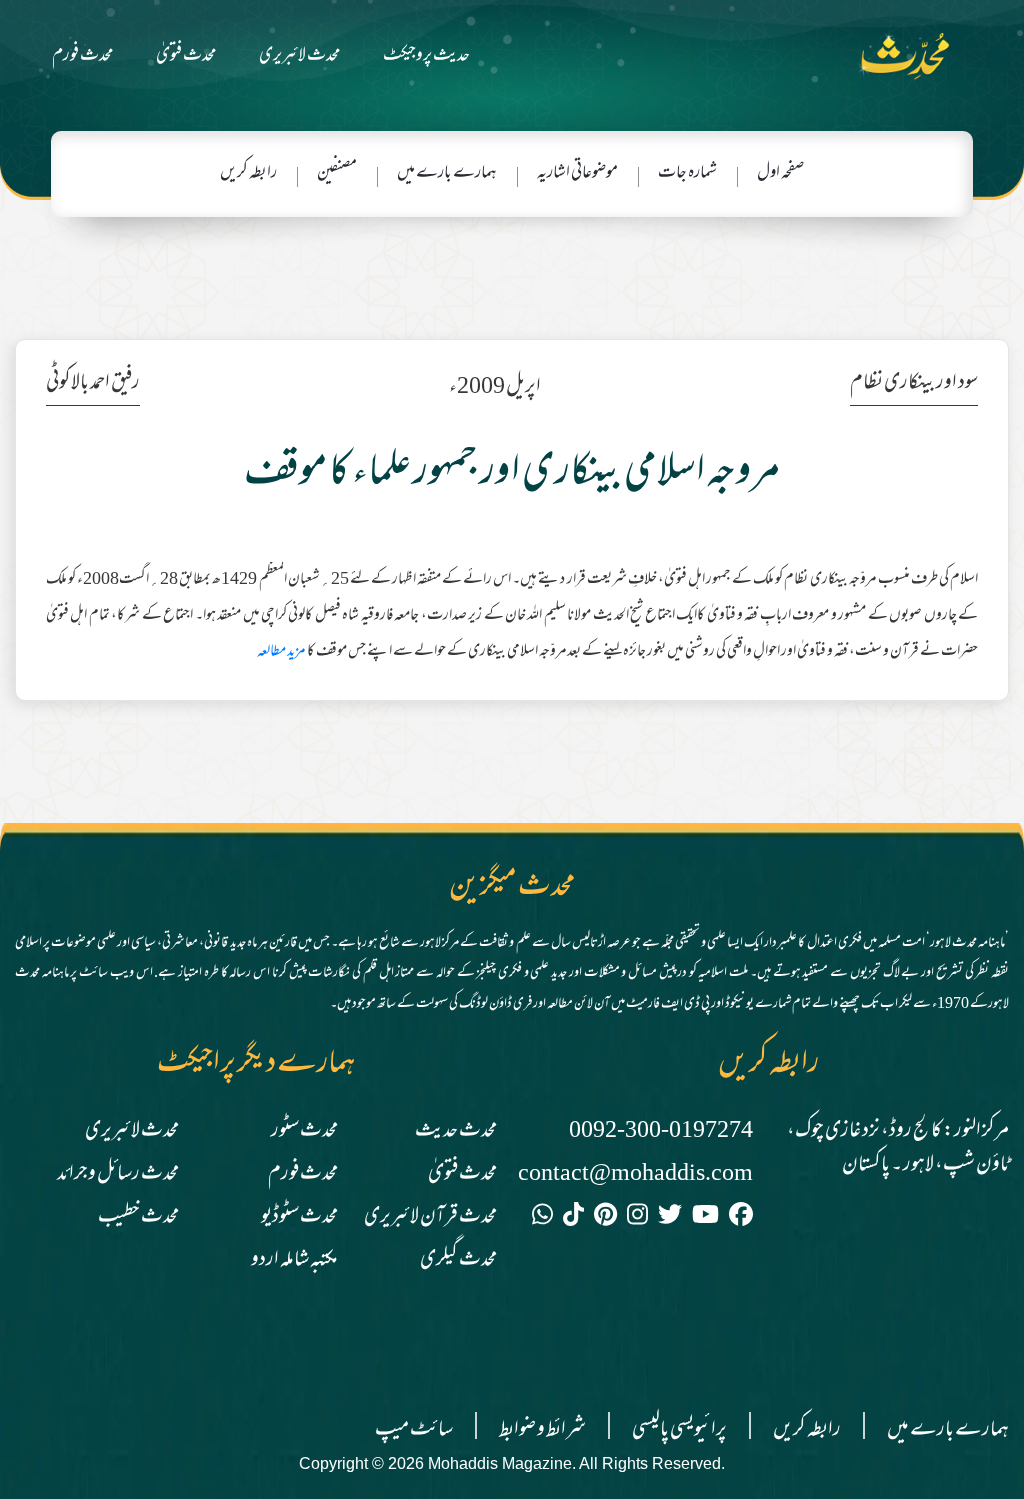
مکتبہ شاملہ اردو (294, 1260)
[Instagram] (637, 1218)
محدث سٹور (304, 1131)
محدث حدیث (456, 1131)
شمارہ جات (687, 174)
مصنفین (337, 174)
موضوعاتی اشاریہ (577, 174)
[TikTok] (573, 1218)
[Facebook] (741, 1218)
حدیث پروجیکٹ (426, 56)
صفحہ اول (780, 174)
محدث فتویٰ (186, 56)
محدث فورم (83, 56)
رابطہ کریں (248, 174)
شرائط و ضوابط (542, 1430)
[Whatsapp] (542, 1218)
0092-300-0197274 (661, 1131)
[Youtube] (705, 1218)
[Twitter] (670, 1218)
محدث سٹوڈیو (299, 1217)
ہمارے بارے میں (447, 174)
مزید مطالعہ (281, 652)
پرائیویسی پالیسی (679, 1430)
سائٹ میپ (414, 1430)
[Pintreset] (605, 1218)
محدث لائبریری (300, 56)
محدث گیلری (458, 1260)
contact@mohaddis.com (635, 1174)
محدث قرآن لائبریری (430, 1217)
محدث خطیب (138, 1217)
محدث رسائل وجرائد (118, 1174)
